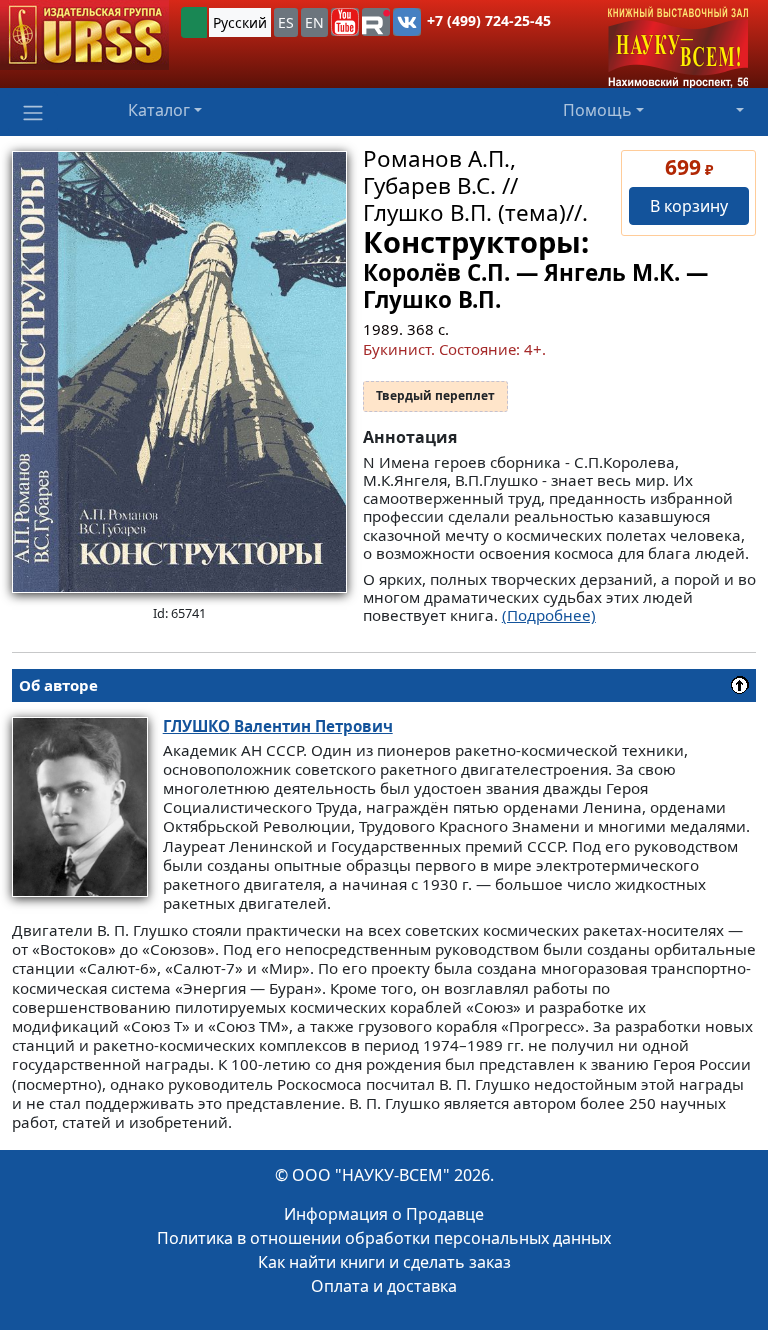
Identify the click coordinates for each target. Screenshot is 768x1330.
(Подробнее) (549, 615)
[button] (345, 22)
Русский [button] (240, 22)
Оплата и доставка (384, 1286)
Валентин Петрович (278, 726)
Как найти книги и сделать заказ (384, 1262)
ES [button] (286, 22)
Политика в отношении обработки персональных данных (384, 1238)
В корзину (689, 206)
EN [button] (314, 22)
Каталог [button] (159, 110)
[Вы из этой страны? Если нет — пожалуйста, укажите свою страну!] (194, 22)
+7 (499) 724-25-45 (489, 20)
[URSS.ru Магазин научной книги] (84, 35)
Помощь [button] (597, 110)
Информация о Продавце (384, 1214)
